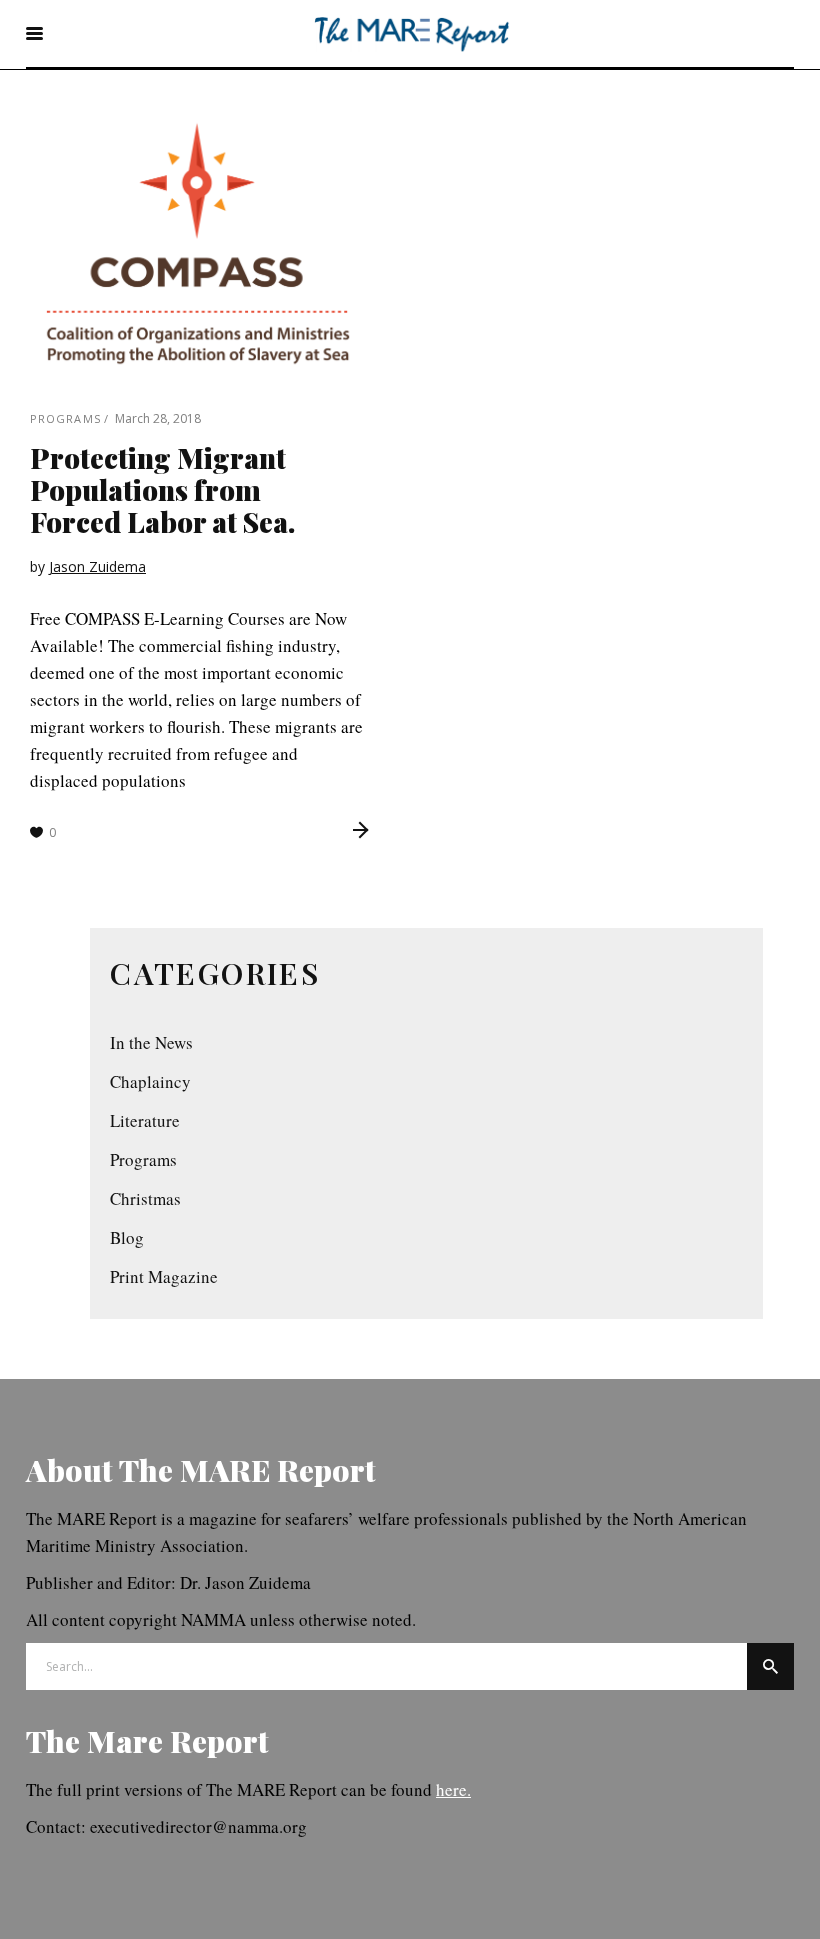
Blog (127, 1237)
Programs (65, 418)
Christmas (145, 1198)
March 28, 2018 (158, 418)
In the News (151, 1042)
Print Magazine (164, 1276)
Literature (145, 1120)
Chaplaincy (150, 1081)
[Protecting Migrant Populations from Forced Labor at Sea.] (198, 243)
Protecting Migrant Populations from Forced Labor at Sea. (162, 489)
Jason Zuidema (97, 566)
